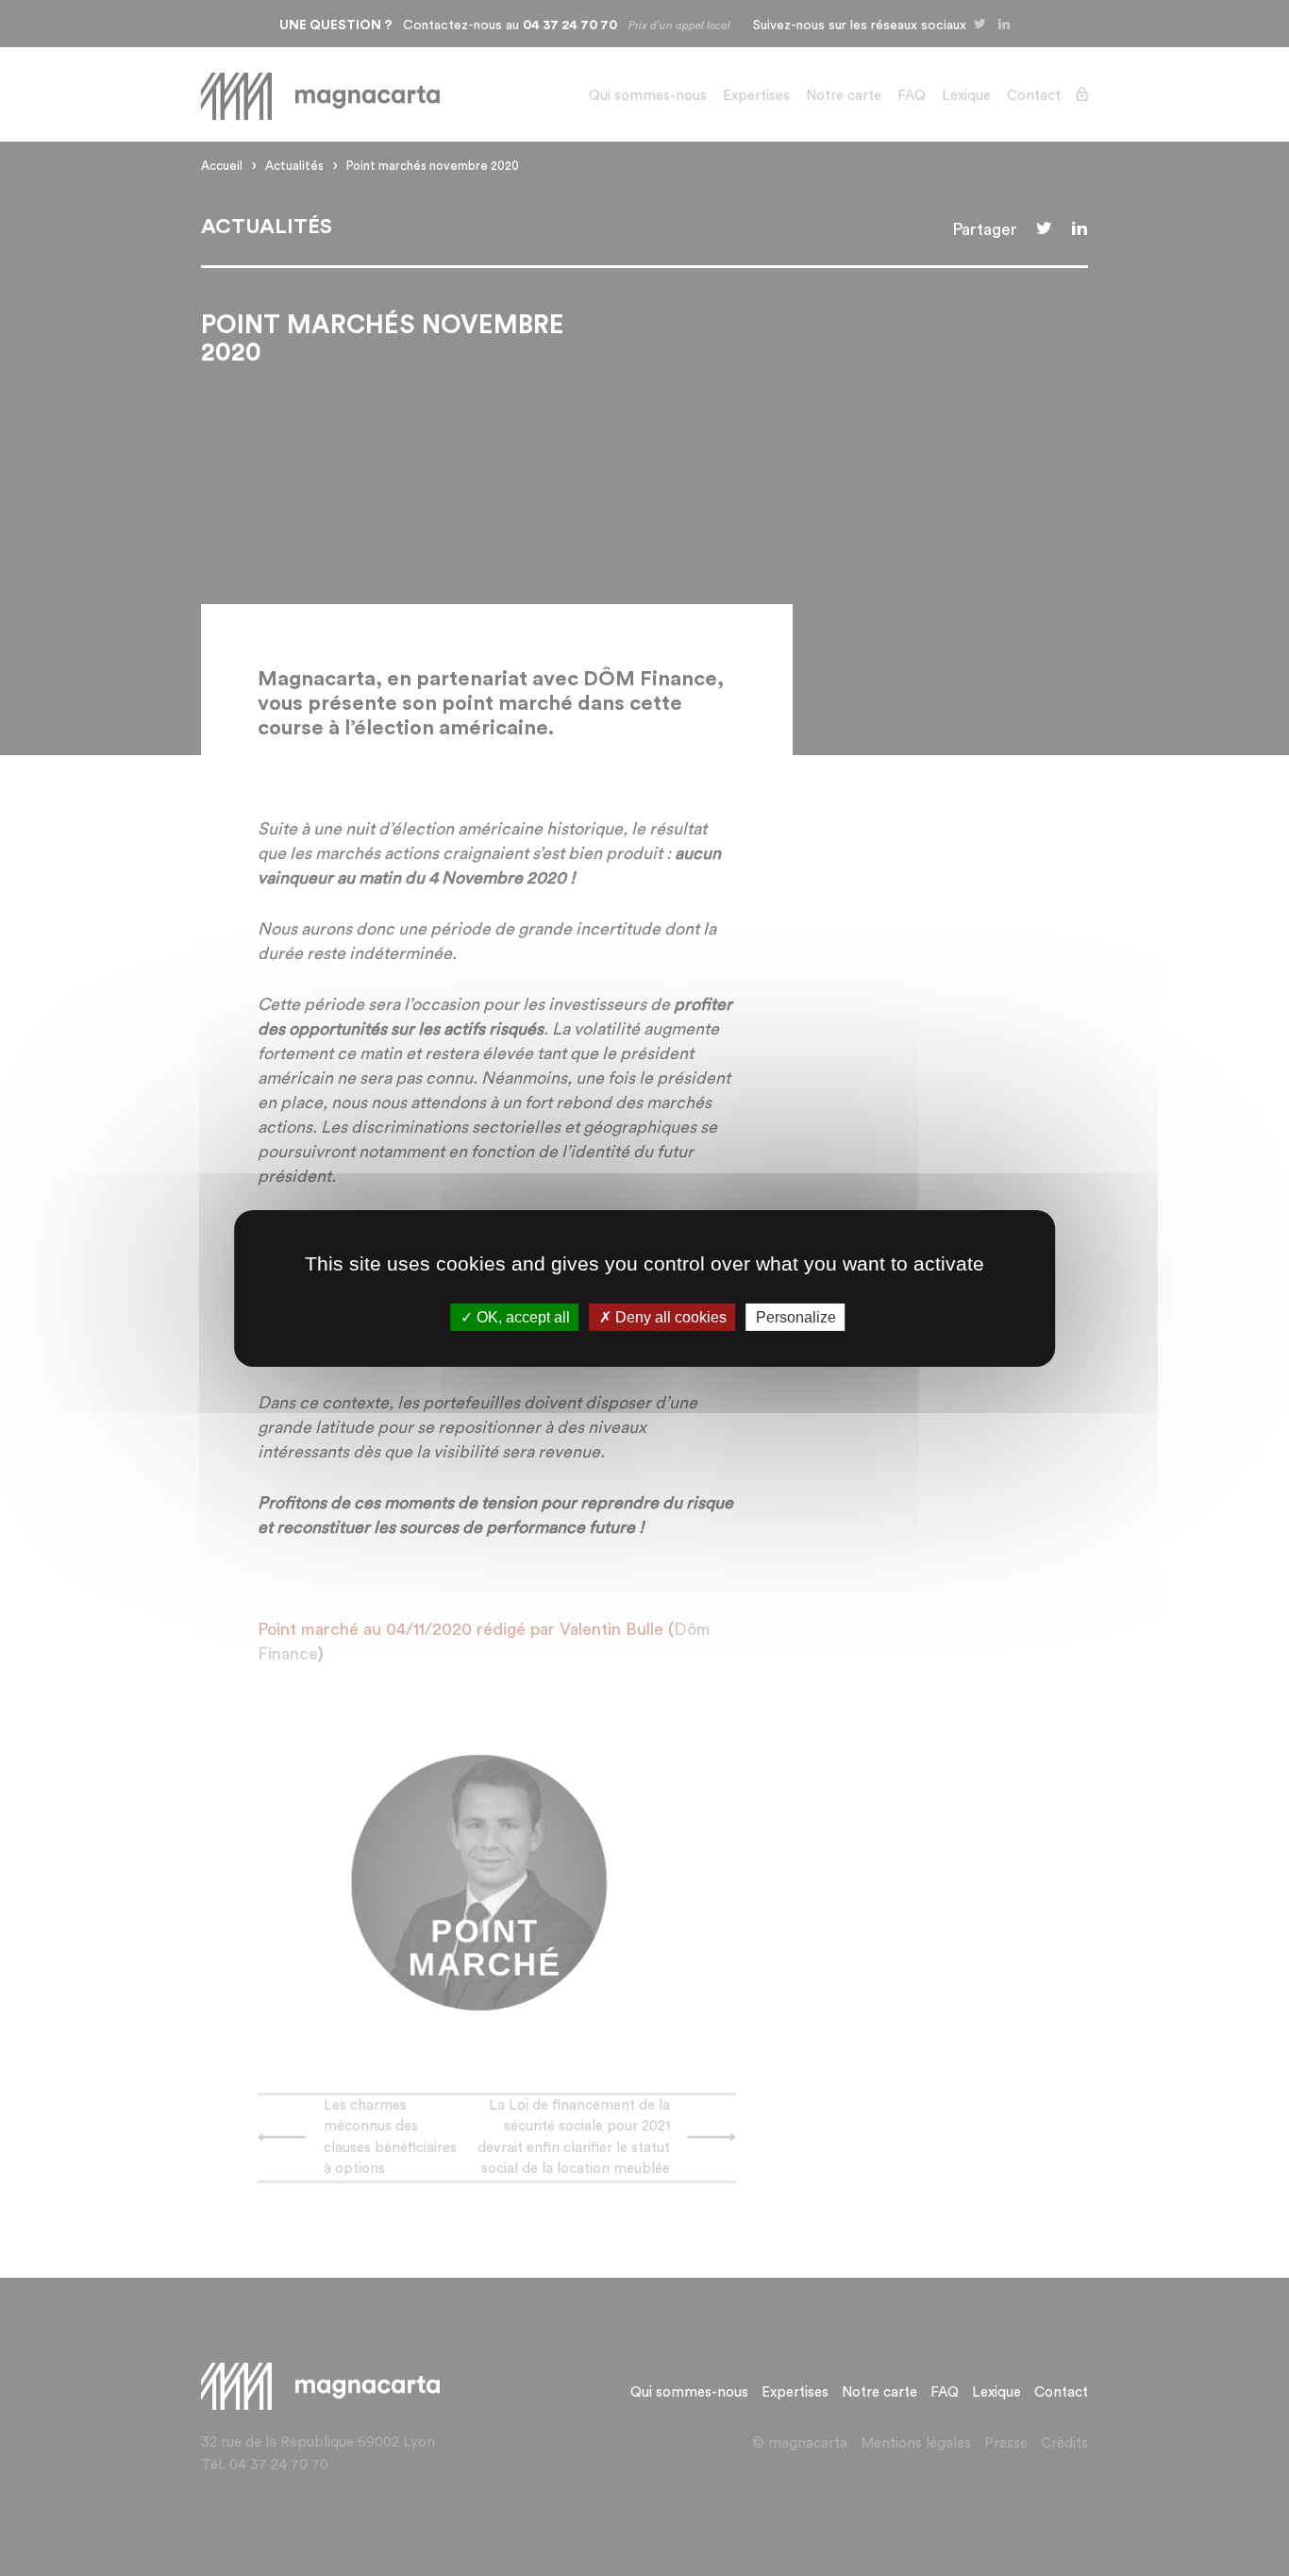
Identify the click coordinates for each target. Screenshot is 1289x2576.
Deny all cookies (669, 1316)
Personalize (796, 1316)
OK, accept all (521, 1316)
